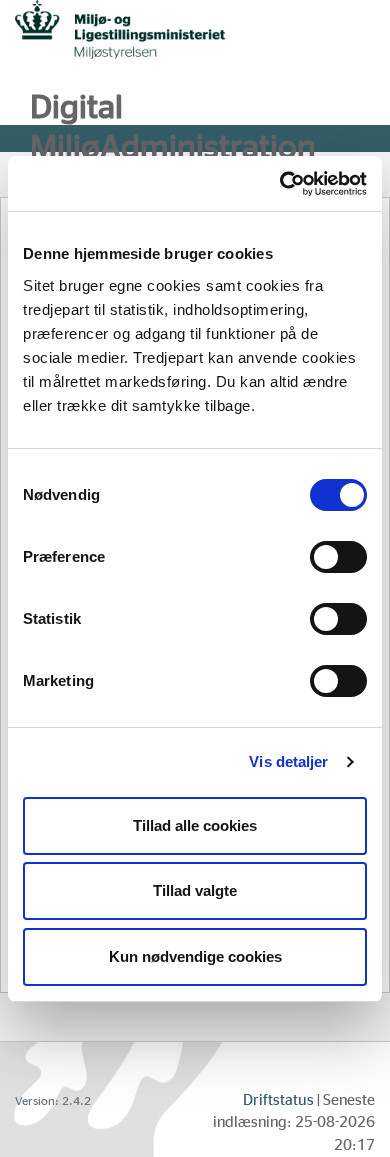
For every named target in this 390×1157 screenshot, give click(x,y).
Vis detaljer (288, 761)
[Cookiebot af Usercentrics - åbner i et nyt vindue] (280, 184)
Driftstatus (278, 1100)
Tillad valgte (195, 890)
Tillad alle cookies (195, 825)
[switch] (338, 557)
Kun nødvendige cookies (195, 956)
